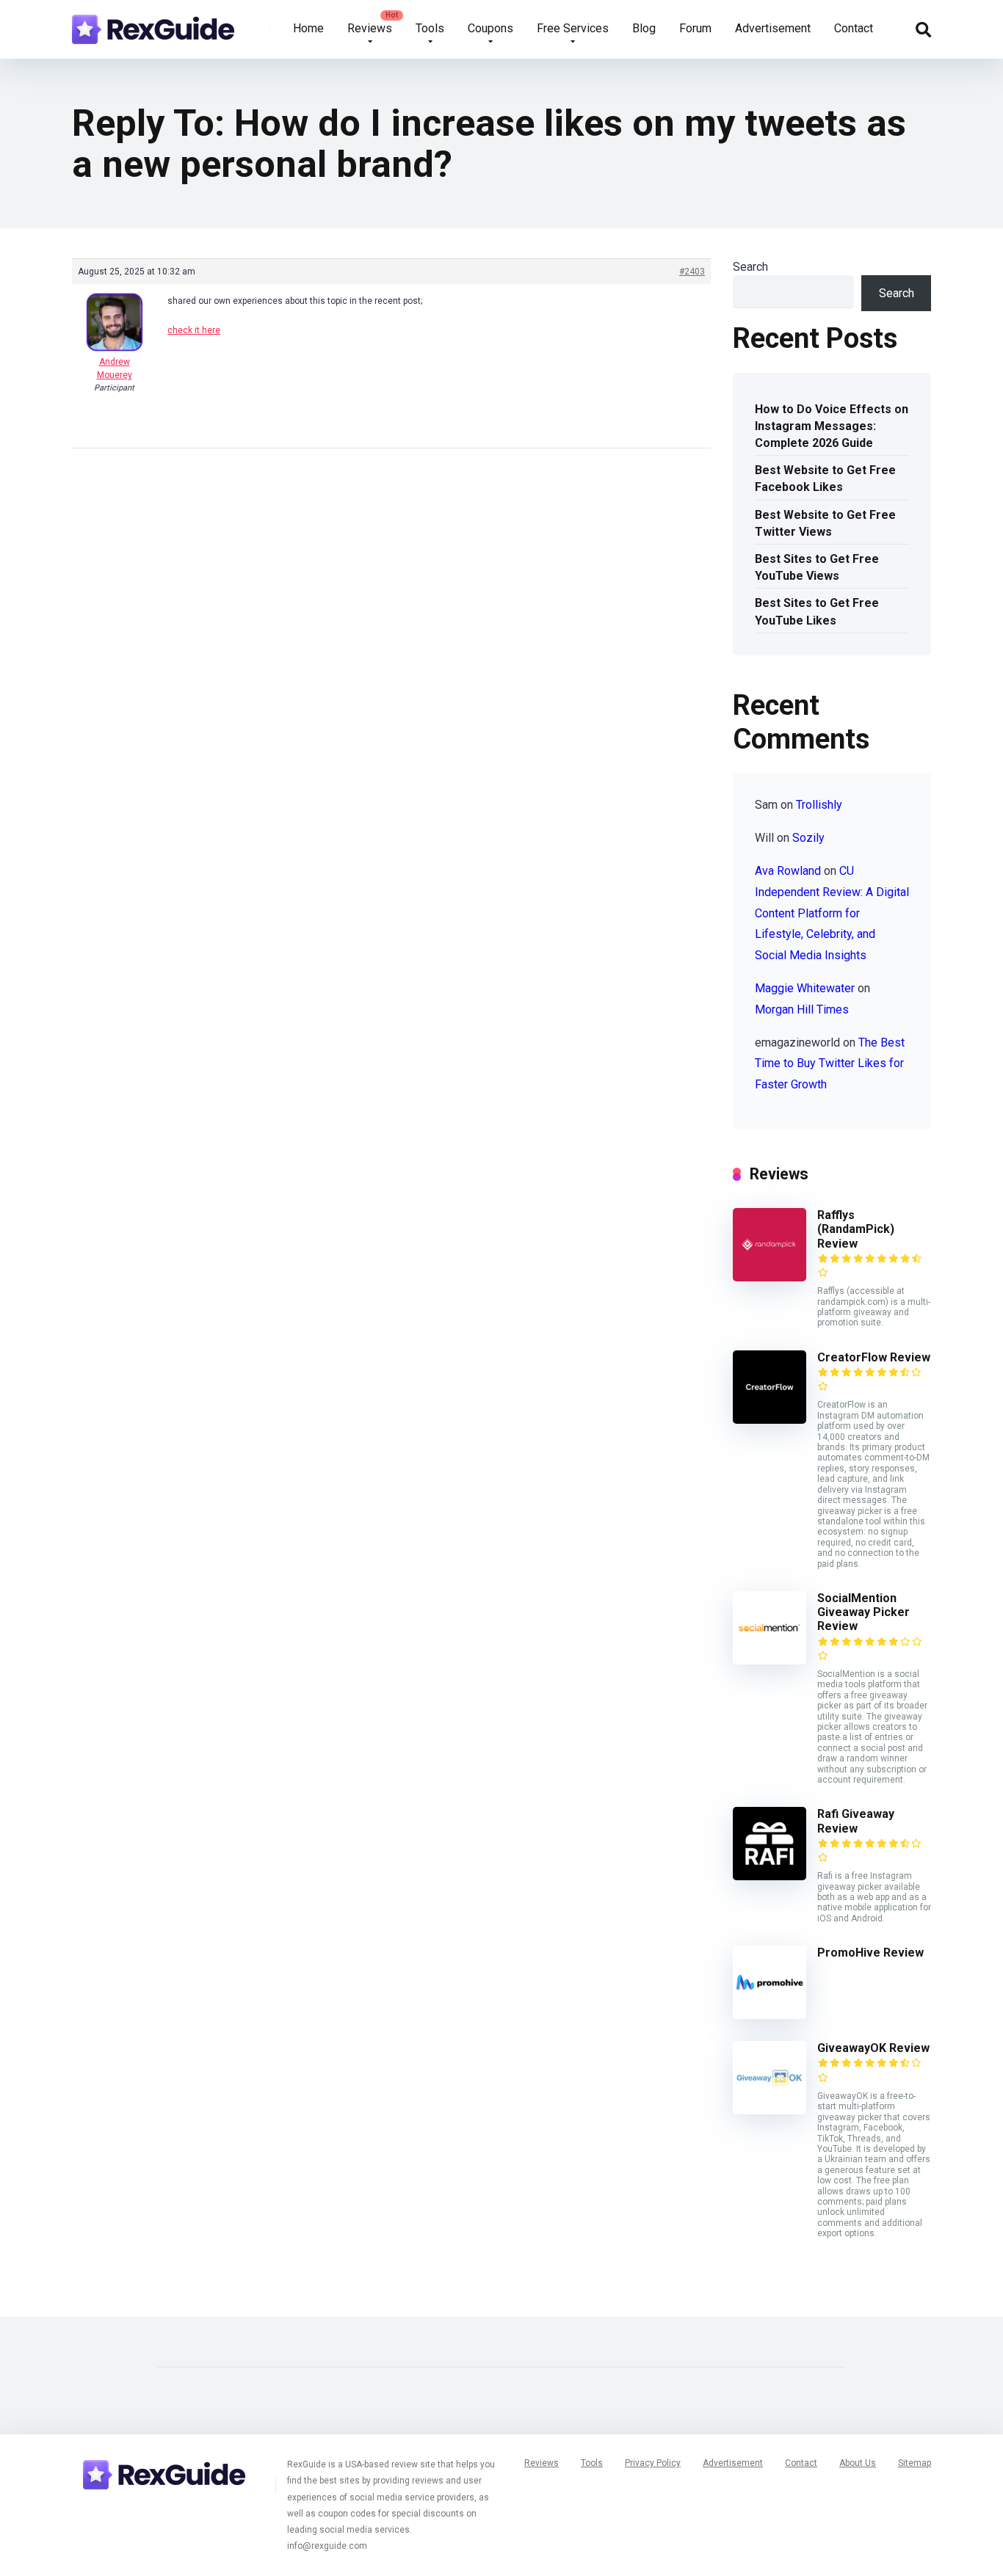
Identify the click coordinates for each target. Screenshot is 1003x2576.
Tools (430, 28)
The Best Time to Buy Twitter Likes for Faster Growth (830, 1064)
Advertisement (773, 28)
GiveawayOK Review (873, 2048)
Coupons (490, 28)
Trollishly (819, 805)
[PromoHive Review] (770, 2015)
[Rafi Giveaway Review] (770, 1876)
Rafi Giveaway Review (856, 1821)
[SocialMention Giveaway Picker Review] (770, 1660)
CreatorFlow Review (874, 1357)
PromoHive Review (870, 1953)
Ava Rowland (788, 871)
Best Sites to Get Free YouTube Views (817, 567)
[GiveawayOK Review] (770, 2110)
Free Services (573, 28)
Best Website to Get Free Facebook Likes (825, 479)
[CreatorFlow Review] (770, 1420)
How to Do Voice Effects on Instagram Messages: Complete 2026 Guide (832, 426)
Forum (695, 28)
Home (308, 28)
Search (750, 267)
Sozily (808, 838)
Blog (644, 28)
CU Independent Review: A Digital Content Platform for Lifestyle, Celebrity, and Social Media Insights (832, 913)
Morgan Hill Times (802, 1009)
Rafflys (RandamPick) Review (856, 1229)
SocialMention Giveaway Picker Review (863, 1612)
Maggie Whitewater (805, 988)
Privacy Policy (653, 2463)
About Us (858, 2463)
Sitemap (915, 2463)
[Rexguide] (153, 24)
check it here (194, 330)
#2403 (692, 272)
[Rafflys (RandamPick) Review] (770, 1277)
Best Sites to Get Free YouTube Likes (817, 611)
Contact (854, 28)
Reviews (370, 28)
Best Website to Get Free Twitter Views (825, 523)
